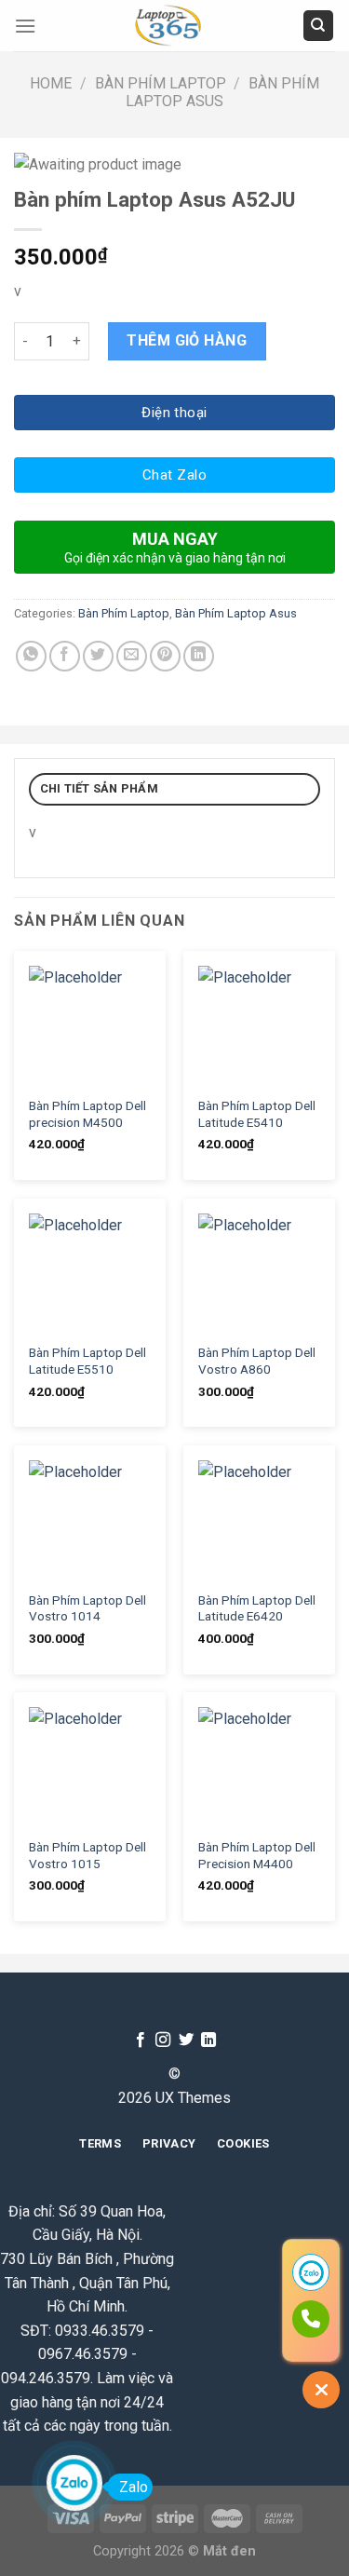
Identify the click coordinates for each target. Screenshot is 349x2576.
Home (51, 83)
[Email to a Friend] (132, 656)
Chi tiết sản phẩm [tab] (99, 788)
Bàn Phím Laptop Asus (222, 92)
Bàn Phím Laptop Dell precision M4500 (87, 1114)
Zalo (134, 2487)
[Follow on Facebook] (141, 2040)
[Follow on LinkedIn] (208, 2040)
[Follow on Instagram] (163, 2040)
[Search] (319, 26)
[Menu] (25, 26)
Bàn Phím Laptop (161, 83)
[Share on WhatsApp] (31, 656)
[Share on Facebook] (65, 656)
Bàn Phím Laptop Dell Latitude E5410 (257, 1114)
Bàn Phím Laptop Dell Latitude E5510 (87, 1361)
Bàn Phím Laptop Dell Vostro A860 (257, 1361)
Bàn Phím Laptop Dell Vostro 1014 (87, 1608)
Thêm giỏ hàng (187, 340)
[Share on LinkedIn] (199, 656)
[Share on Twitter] (98, 656)
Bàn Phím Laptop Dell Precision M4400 (257, 1855)
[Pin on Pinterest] (165, 656)
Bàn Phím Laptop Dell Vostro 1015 (87, 1855)
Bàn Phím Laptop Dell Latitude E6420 (257, 1608)
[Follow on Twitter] (186, 2040)
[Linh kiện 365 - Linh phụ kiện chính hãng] (169, 26)
